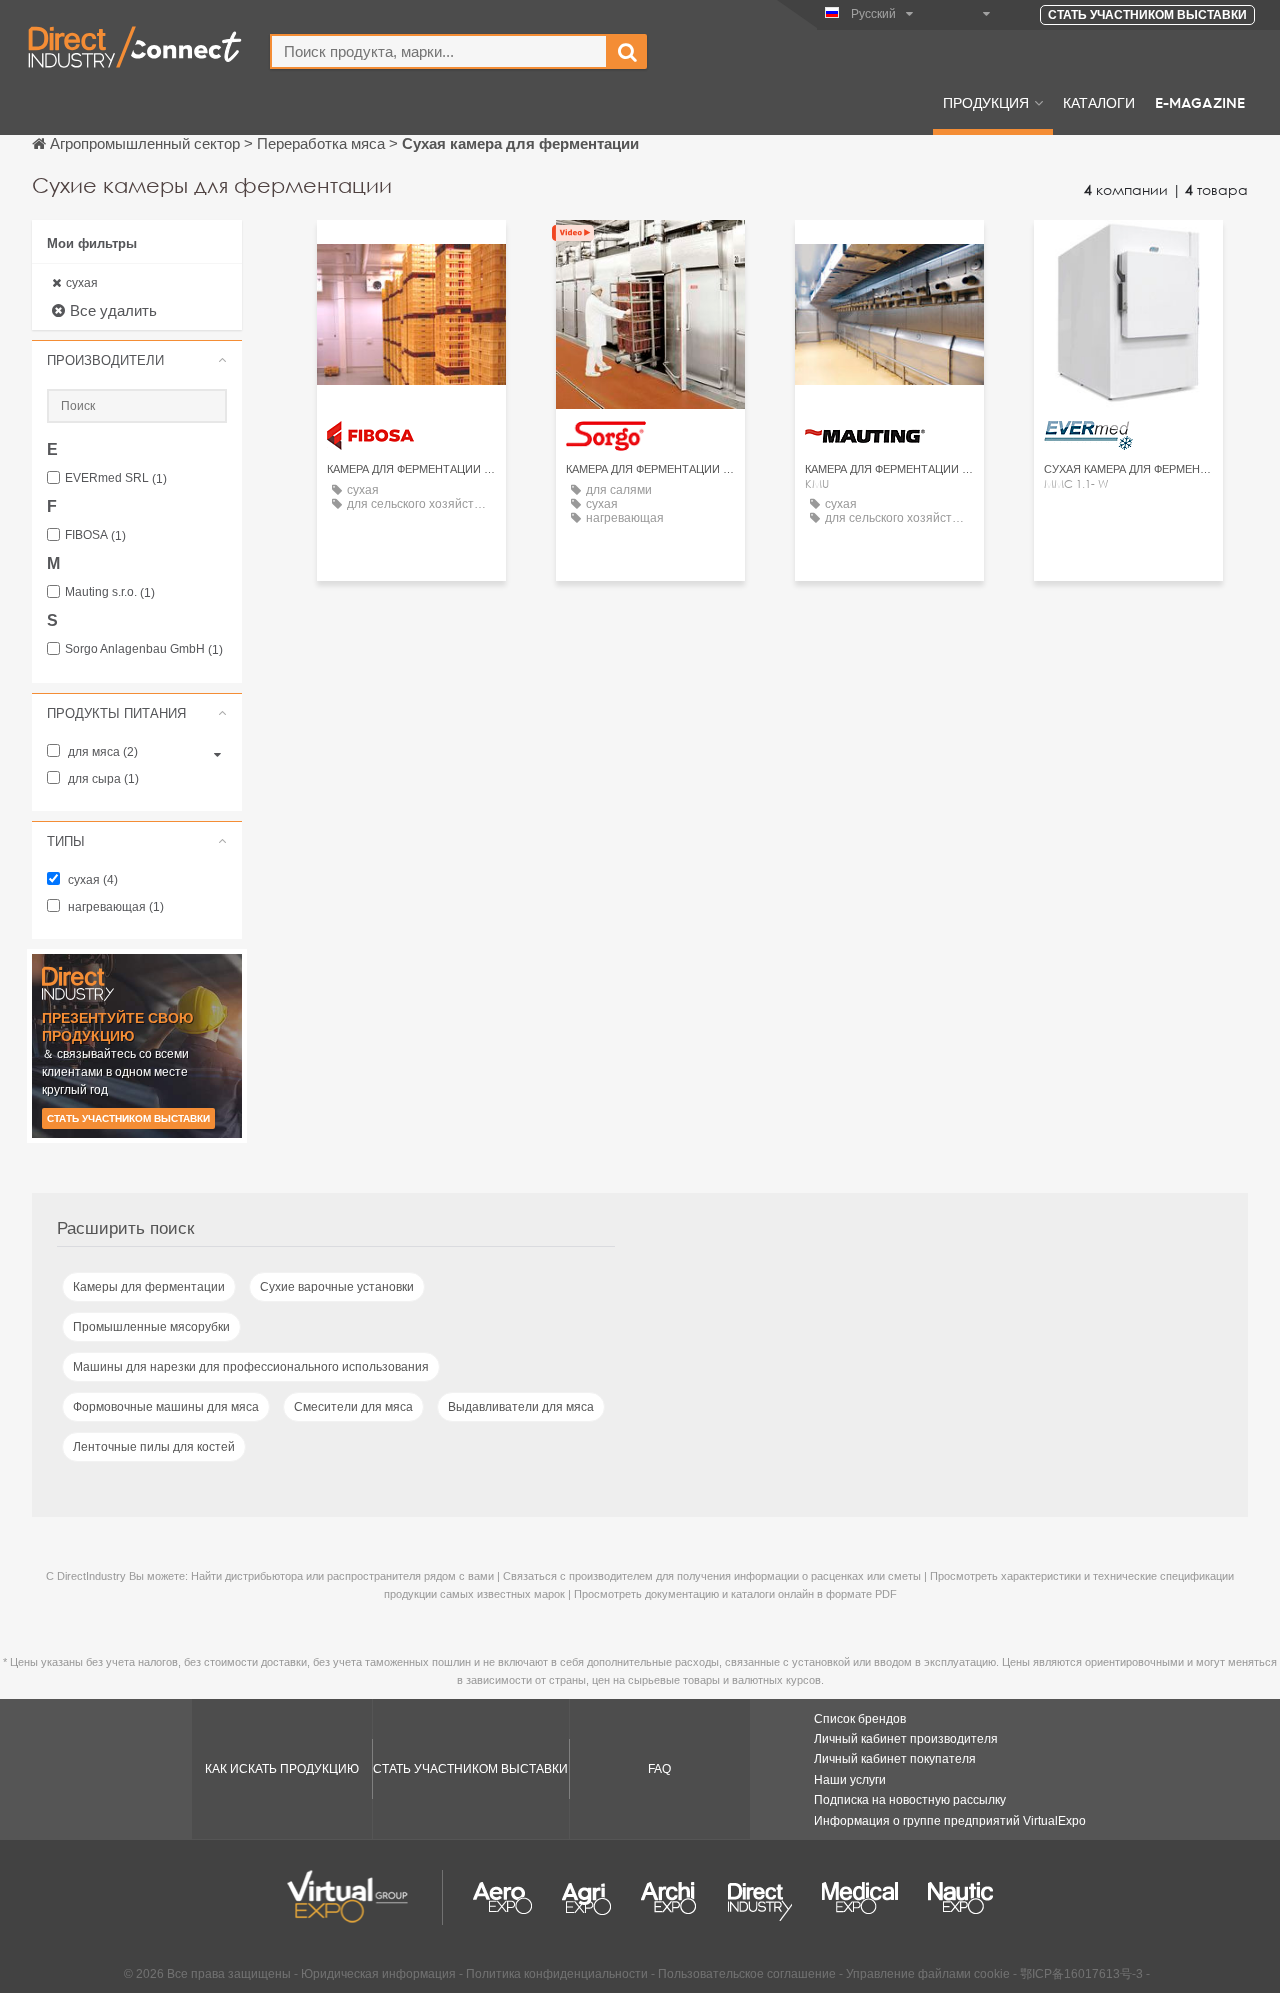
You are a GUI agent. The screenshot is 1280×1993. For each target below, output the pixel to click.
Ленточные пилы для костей (154, 1447)
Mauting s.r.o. (110, 592)
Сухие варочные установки (337, 1287)
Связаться (651, 253)
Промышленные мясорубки (151, 1327)
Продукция (986, 102)
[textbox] (439, 51)
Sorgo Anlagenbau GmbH (144, 649)
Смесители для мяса (353, 1407)
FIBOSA (95, 535)
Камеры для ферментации (149, 1287)
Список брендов (860, 1719)
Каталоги (1099, 102)
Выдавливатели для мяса (521, 1407)
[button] (137, 360)
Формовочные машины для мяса (166, 1407)
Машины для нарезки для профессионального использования (251, 1367)
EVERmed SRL (116, 478)
